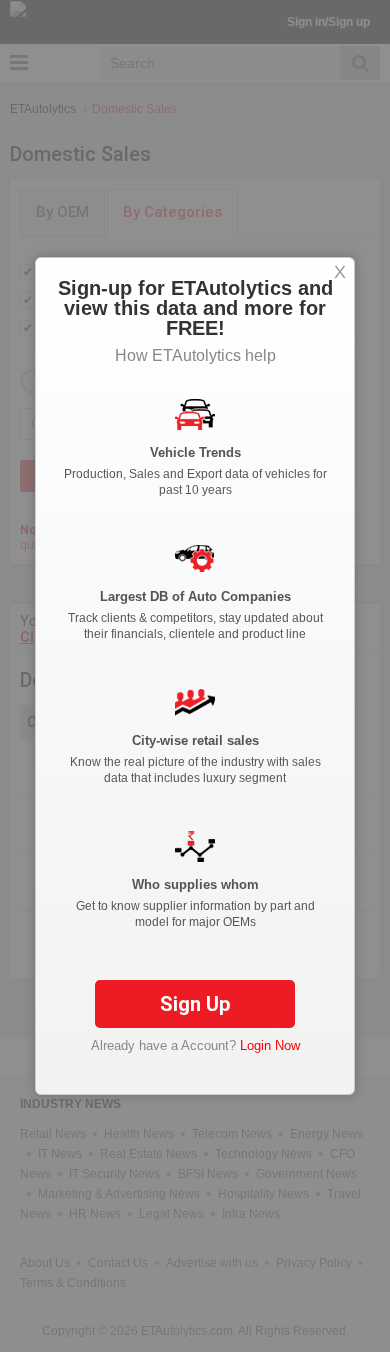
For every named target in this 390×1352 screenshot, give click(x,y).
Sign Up (195, 1004)
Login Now (270, 1045)
